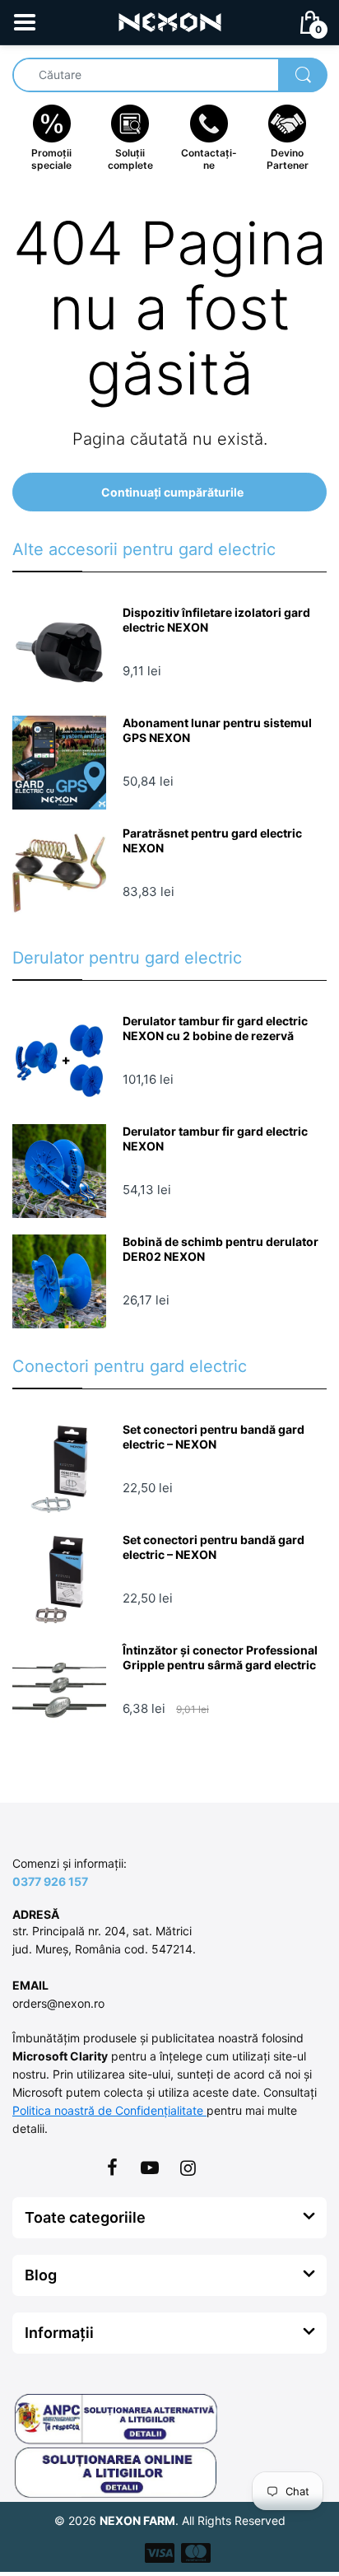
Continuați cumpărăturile (172, 492)
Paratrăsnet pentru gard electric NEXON (212, 840)
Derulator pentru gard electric (127, 958)
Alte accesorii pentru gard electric (144, 549)
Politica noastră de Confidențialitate (109, 2110)
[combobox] (169, 75)
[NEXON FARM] (170, 21)
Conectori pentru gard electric (130, 1366)
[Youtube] (150, 2168)
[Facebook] (112, 2168)
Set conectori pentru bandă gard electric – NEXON (214, 1437)
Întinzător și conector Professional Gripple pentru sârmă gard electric (220, 1657)
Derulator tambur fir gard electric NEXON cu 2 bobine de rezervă (215, 1028)
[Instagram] (188, 2168)
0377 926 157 (50, 1881)
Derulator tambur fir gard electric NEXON (215, 1139)
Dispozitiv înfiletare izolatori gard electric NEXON (216, 620)
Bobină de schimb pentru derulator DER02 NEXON (221, 1249)
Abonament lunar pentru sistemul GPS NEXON (217, 730)
